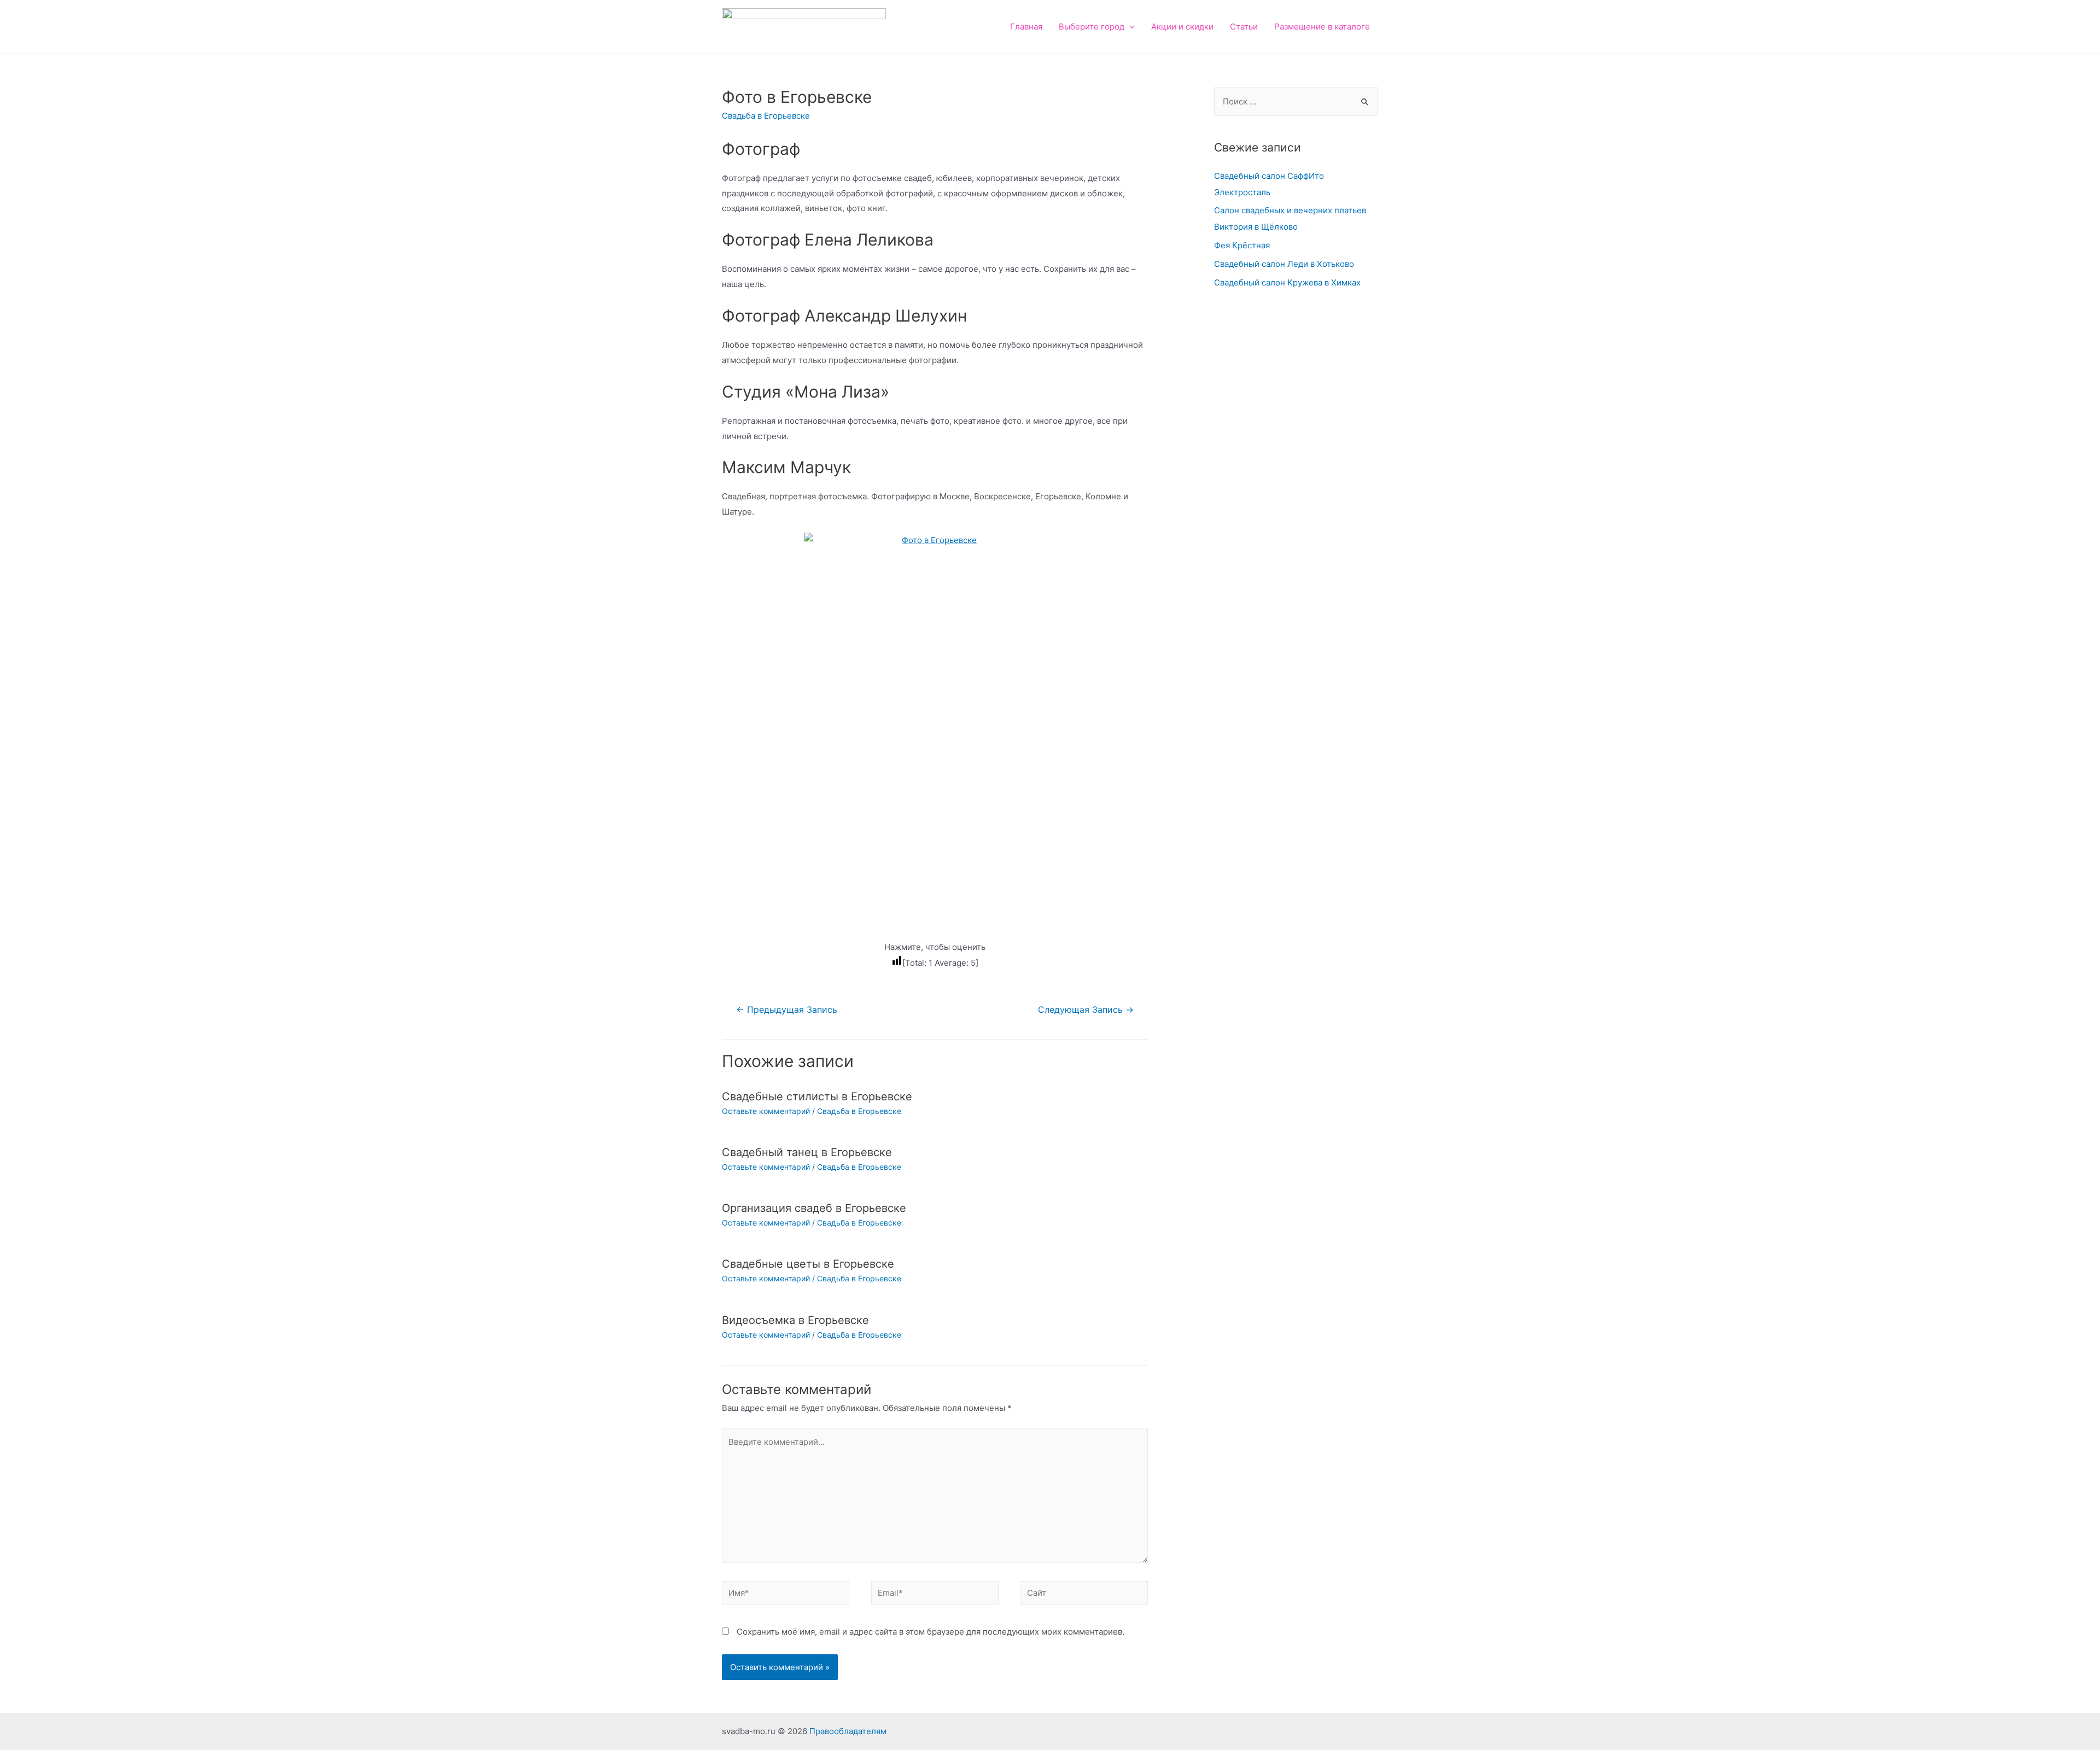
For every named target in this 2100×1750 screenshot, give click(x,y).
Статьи (1244, 27)
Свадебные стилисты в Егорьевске (817, 1096)
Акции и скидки (1182, 27)
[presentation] (1130, 27)
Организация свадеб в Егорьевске (814, 1208)
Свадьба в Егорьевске (766, 116)
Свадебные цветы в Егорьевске (808, 1264)
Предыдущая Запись (787, 1010)
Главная (1026, 27)
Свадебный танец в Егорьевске (807, 1152)
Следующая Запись (1086, 1010)
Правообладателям (848, 1731)
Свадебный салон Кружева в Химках (1287, 282)
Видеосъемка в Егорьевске (795, 1320)
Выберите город (1092, 27)
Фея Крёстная (1242, 245)
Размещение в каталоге (1322, 27)
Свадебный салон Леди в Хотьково (1284, 264)
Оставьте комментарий (766, 1111)
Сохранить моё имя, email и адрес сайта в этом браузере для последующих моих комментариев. (931, 1632)
